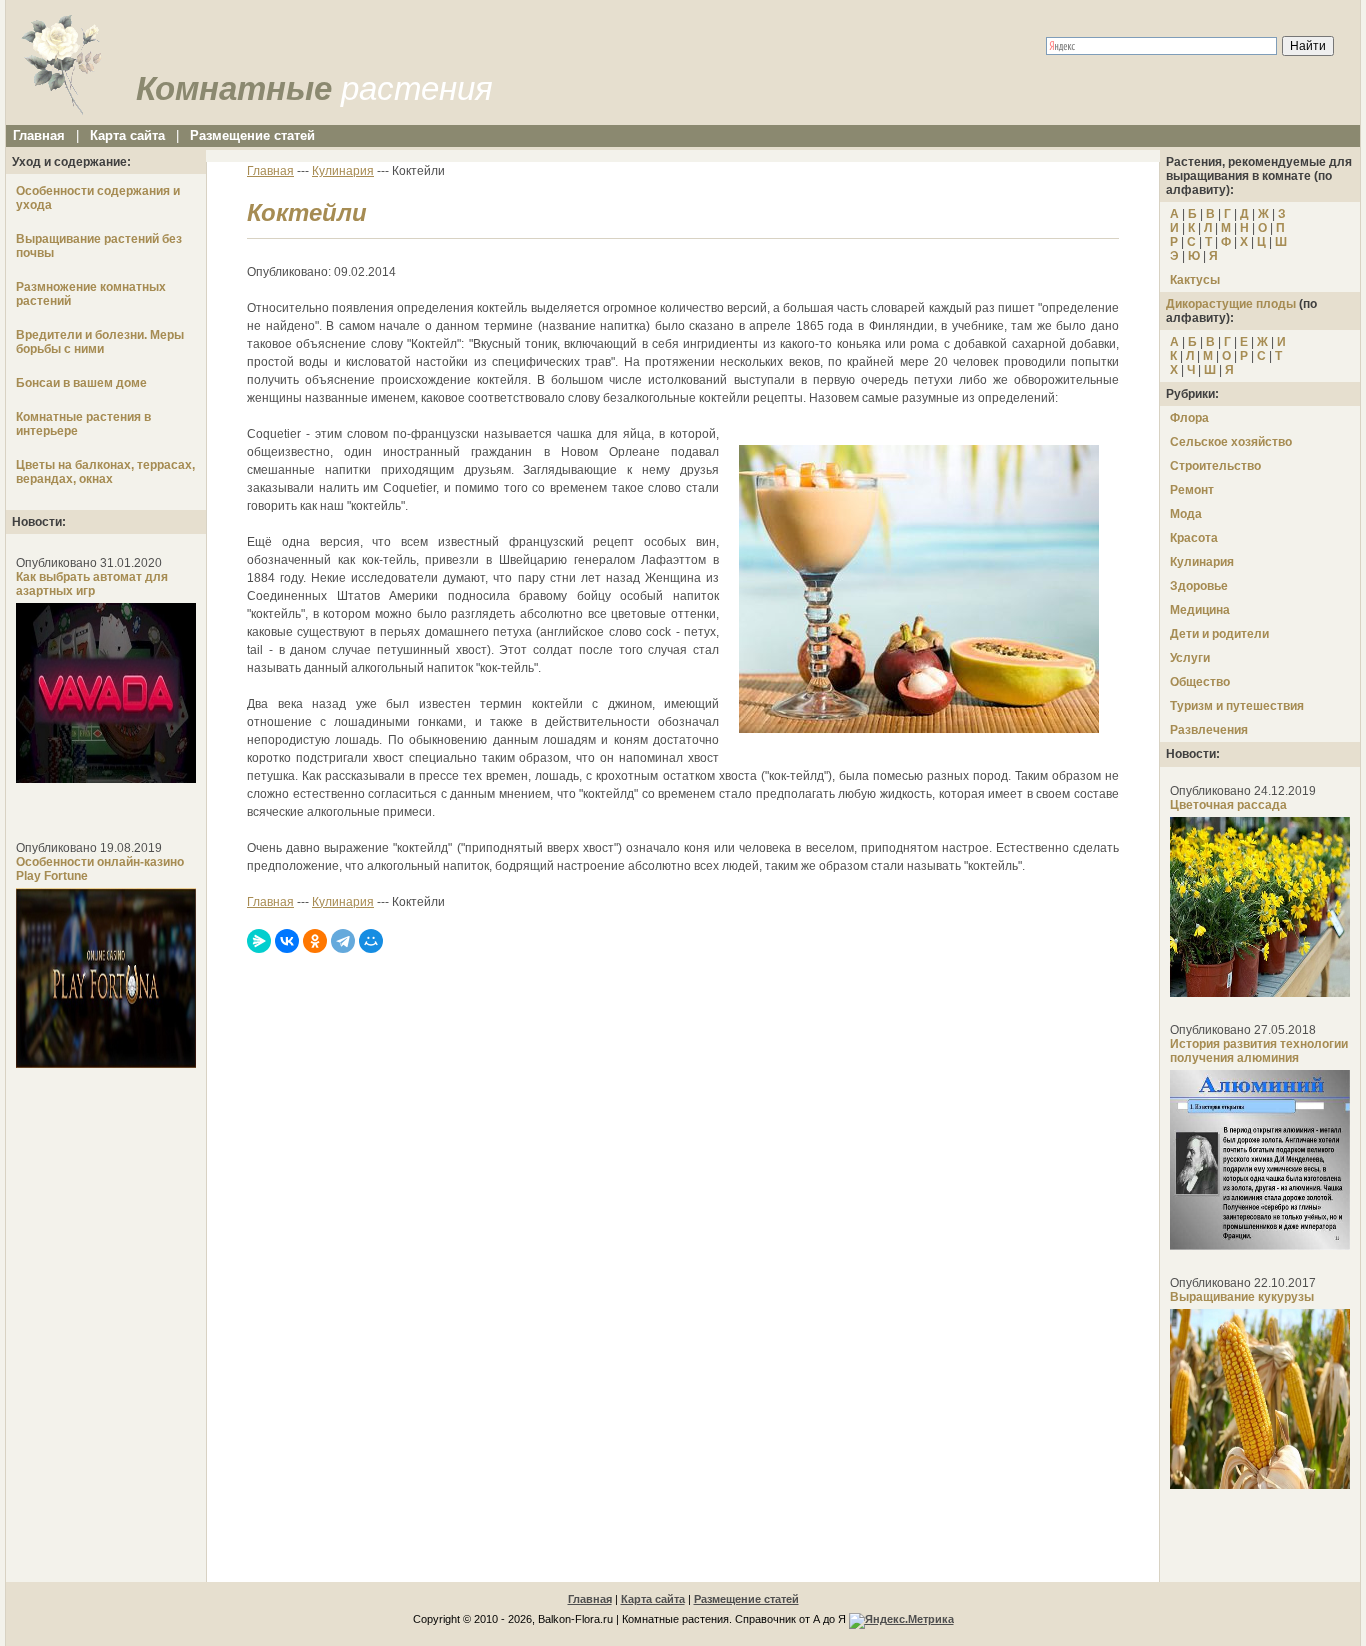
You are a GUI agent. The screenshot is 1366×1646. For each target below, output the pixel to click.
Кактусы (1195, 280)
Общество (1200, 682)
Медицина (1200, 610)
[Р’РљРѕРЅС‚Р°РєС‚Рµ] (287, 941)
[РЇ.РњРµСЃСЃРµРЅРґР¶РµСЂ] (259, 941)
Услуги (1190, 658)
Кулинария (1202, 562)
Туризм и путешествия (1237, 706)
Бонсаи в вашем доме (81, 383)
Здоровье (1199, 586)
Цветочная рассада (1228, 805)
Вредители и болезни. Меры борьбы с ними (100, 342)
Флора (1189, 418)
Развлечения (1209, 730)
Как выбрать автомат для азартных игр (92, 584)
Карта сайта (127, 135)
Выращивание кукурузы (1242, 1297)
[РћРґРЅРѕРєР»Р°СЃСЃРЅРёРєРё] (315, 941)
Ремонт (1192, 490)
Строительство (1215, 466)
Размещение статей (252, 135)
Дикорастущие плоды (1231, 304)
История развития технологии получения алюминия (1259, 1051)
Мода (1186, 514)
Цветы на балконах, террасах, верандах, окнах (105, 472)
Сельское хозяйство (1231, 442)
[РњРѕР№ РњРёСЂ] (371, 941)
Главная (39, 135)
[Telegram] (343, 941)
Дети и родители (1219, 634)
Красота (1194, 538)
